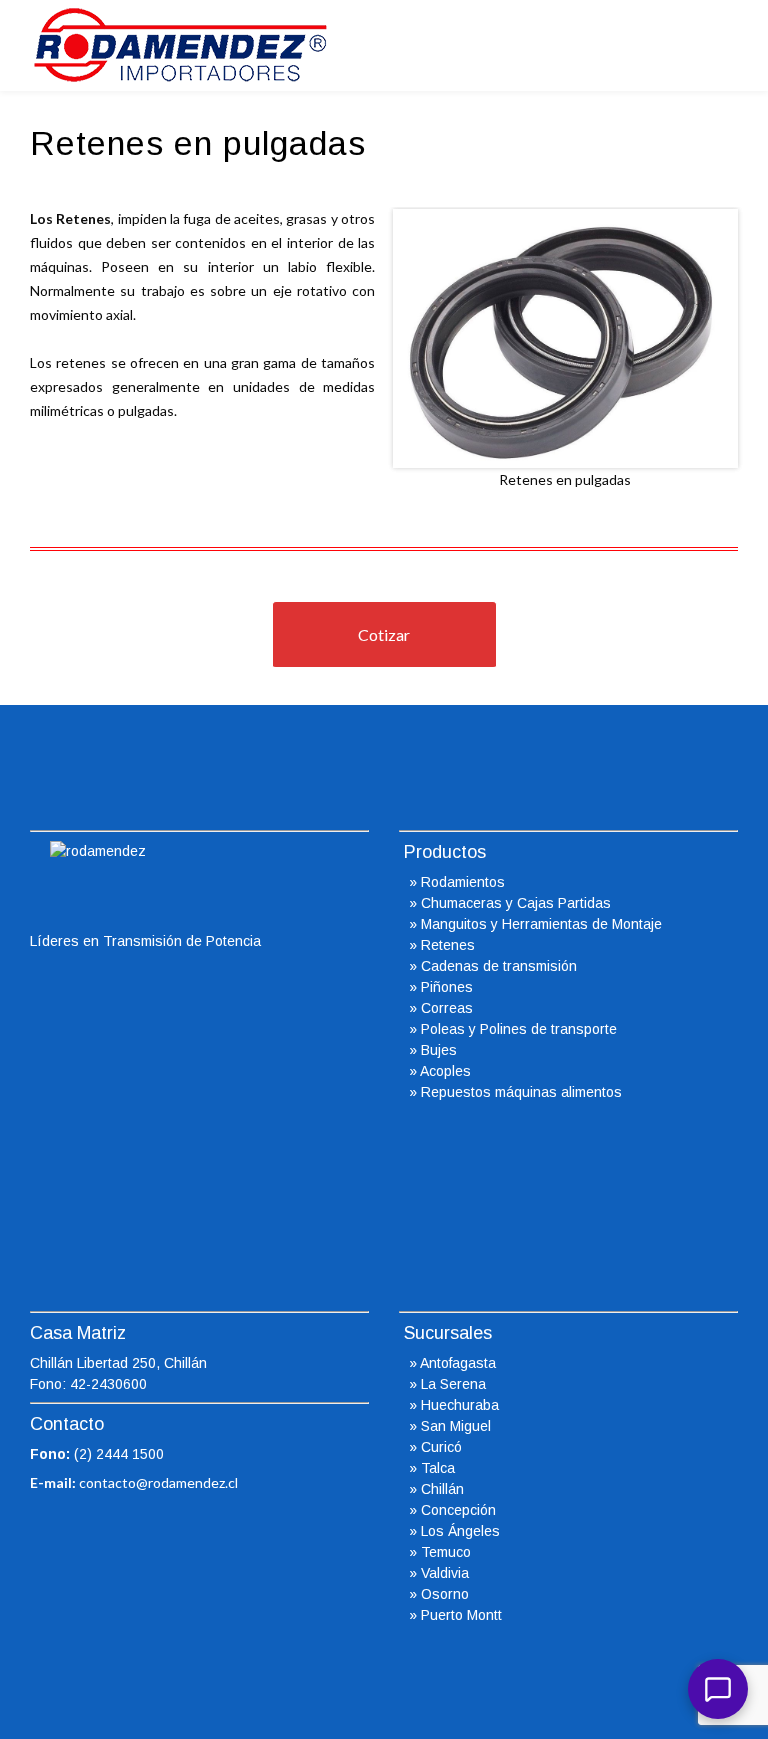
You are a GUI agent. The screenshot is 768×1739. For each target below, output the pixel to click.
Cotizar (384, 634)
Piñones (447, 987)
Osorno (445, 1594)
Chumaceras (461, 903)
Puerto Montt (461, 1615)
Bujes (439, 1050)
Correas (447, 1008)
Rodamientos (463, 882)
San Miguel (456, 1426)
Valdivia (445, 1573)
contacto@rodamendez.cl (158, 1482)
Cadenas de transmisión (499, 966)
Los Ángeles (460, 1531)
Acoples (445, 1071)
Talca (438, 1468)
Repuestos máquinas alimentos (521, 1092)
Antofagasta (458, 1363)
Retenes (448, 945)
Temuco (446, 1552)
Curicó (441, 1447)
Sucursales (448, 1333)
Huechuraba (460, 1405)
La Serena (453, 1384)
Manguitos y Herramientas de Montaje (541, 924)
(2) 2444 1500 (119, 1454)
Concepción (458, 1510)
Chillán (442, 1489)
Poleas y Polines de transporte (519, 1029)
